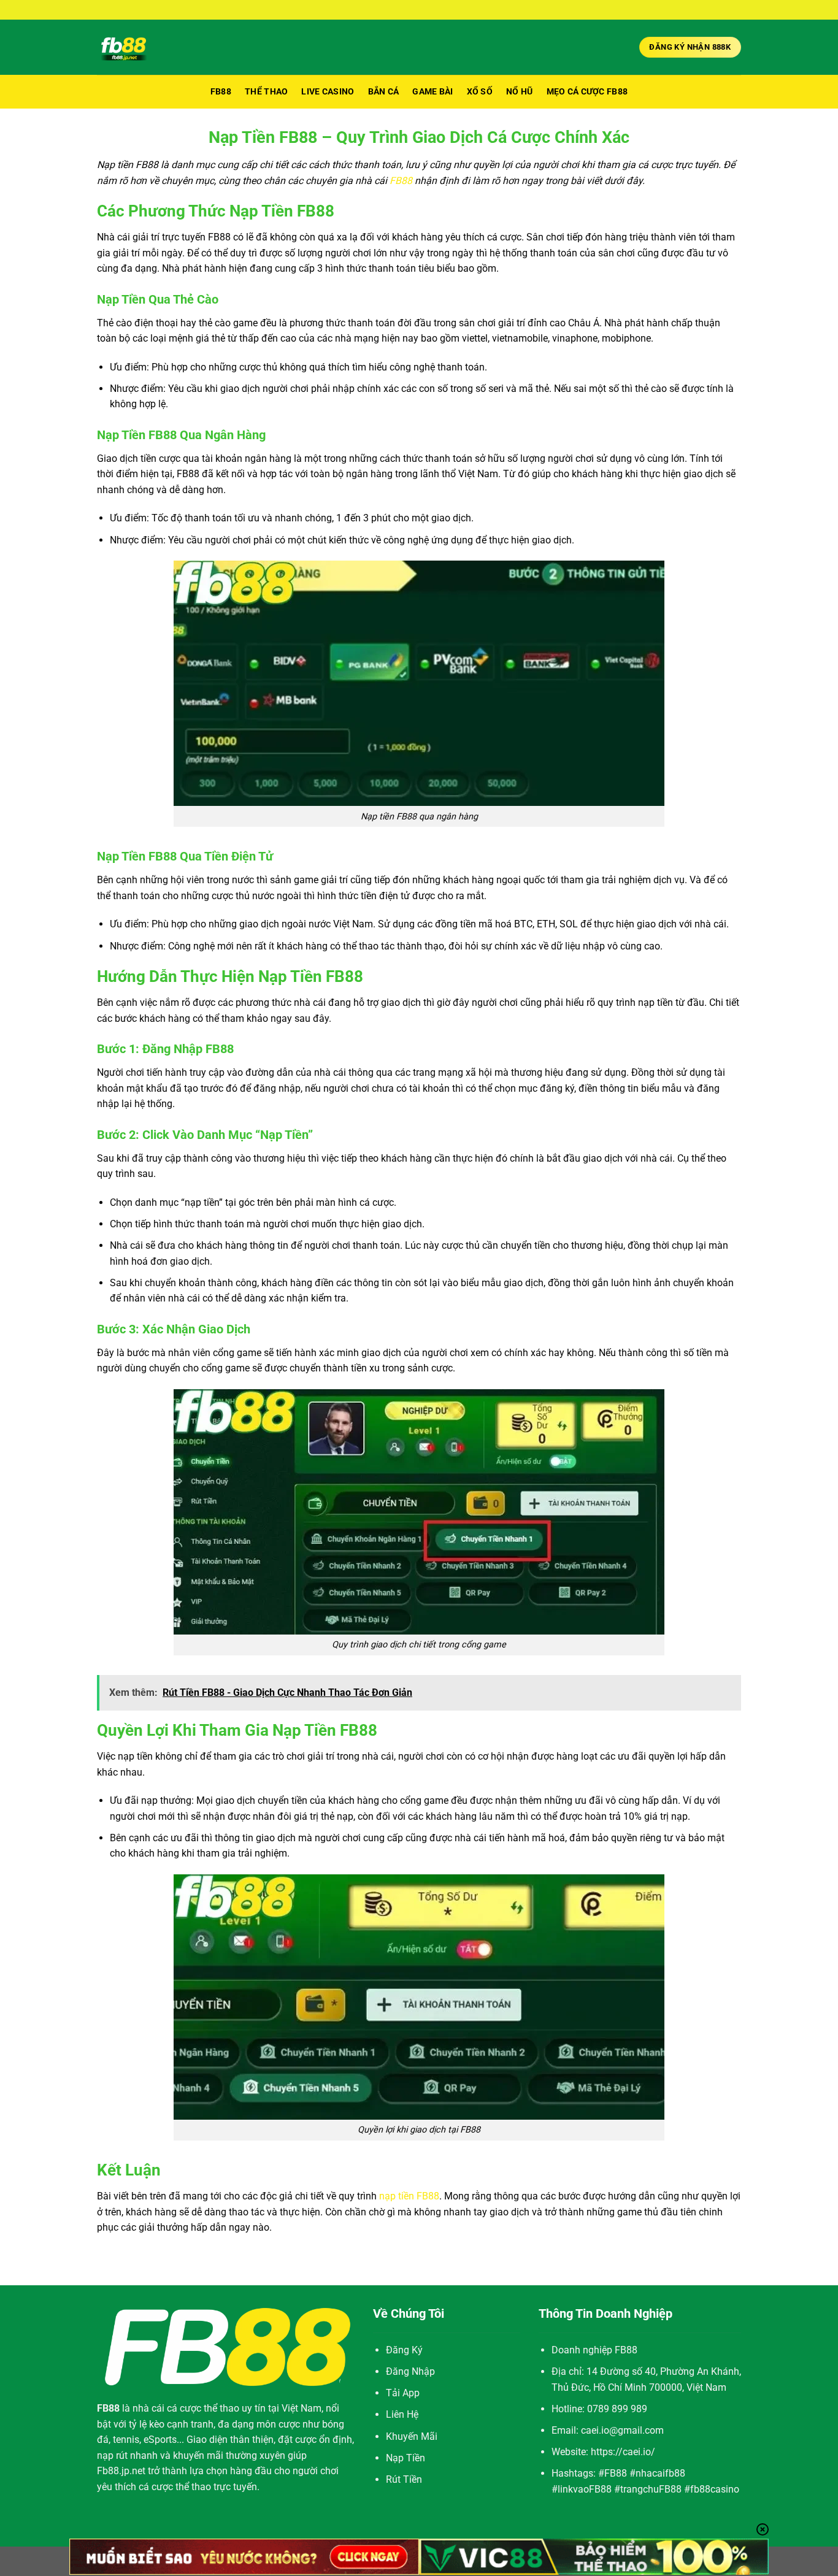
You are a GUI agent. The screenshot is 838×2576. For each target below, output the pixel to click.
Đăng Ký (404, 2350)
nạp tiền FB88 (409, 2196)
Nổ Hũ (519, 92)
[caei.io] (170, 47)
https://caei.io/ (623, 2452)
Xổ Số (480, 92)
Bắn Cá (384, 92)
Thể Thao (266, 92)
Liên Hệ (402, 2414)
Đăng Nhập (410, 2371)
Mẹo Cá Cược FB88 (587, 92)
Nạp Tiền (406, 2458)
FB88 (221, 92)
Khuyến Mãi (412, 2436)
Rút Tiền (404, 2479)
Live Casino (328, 92)
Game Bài (432, 92)
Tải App (403, 2393)
